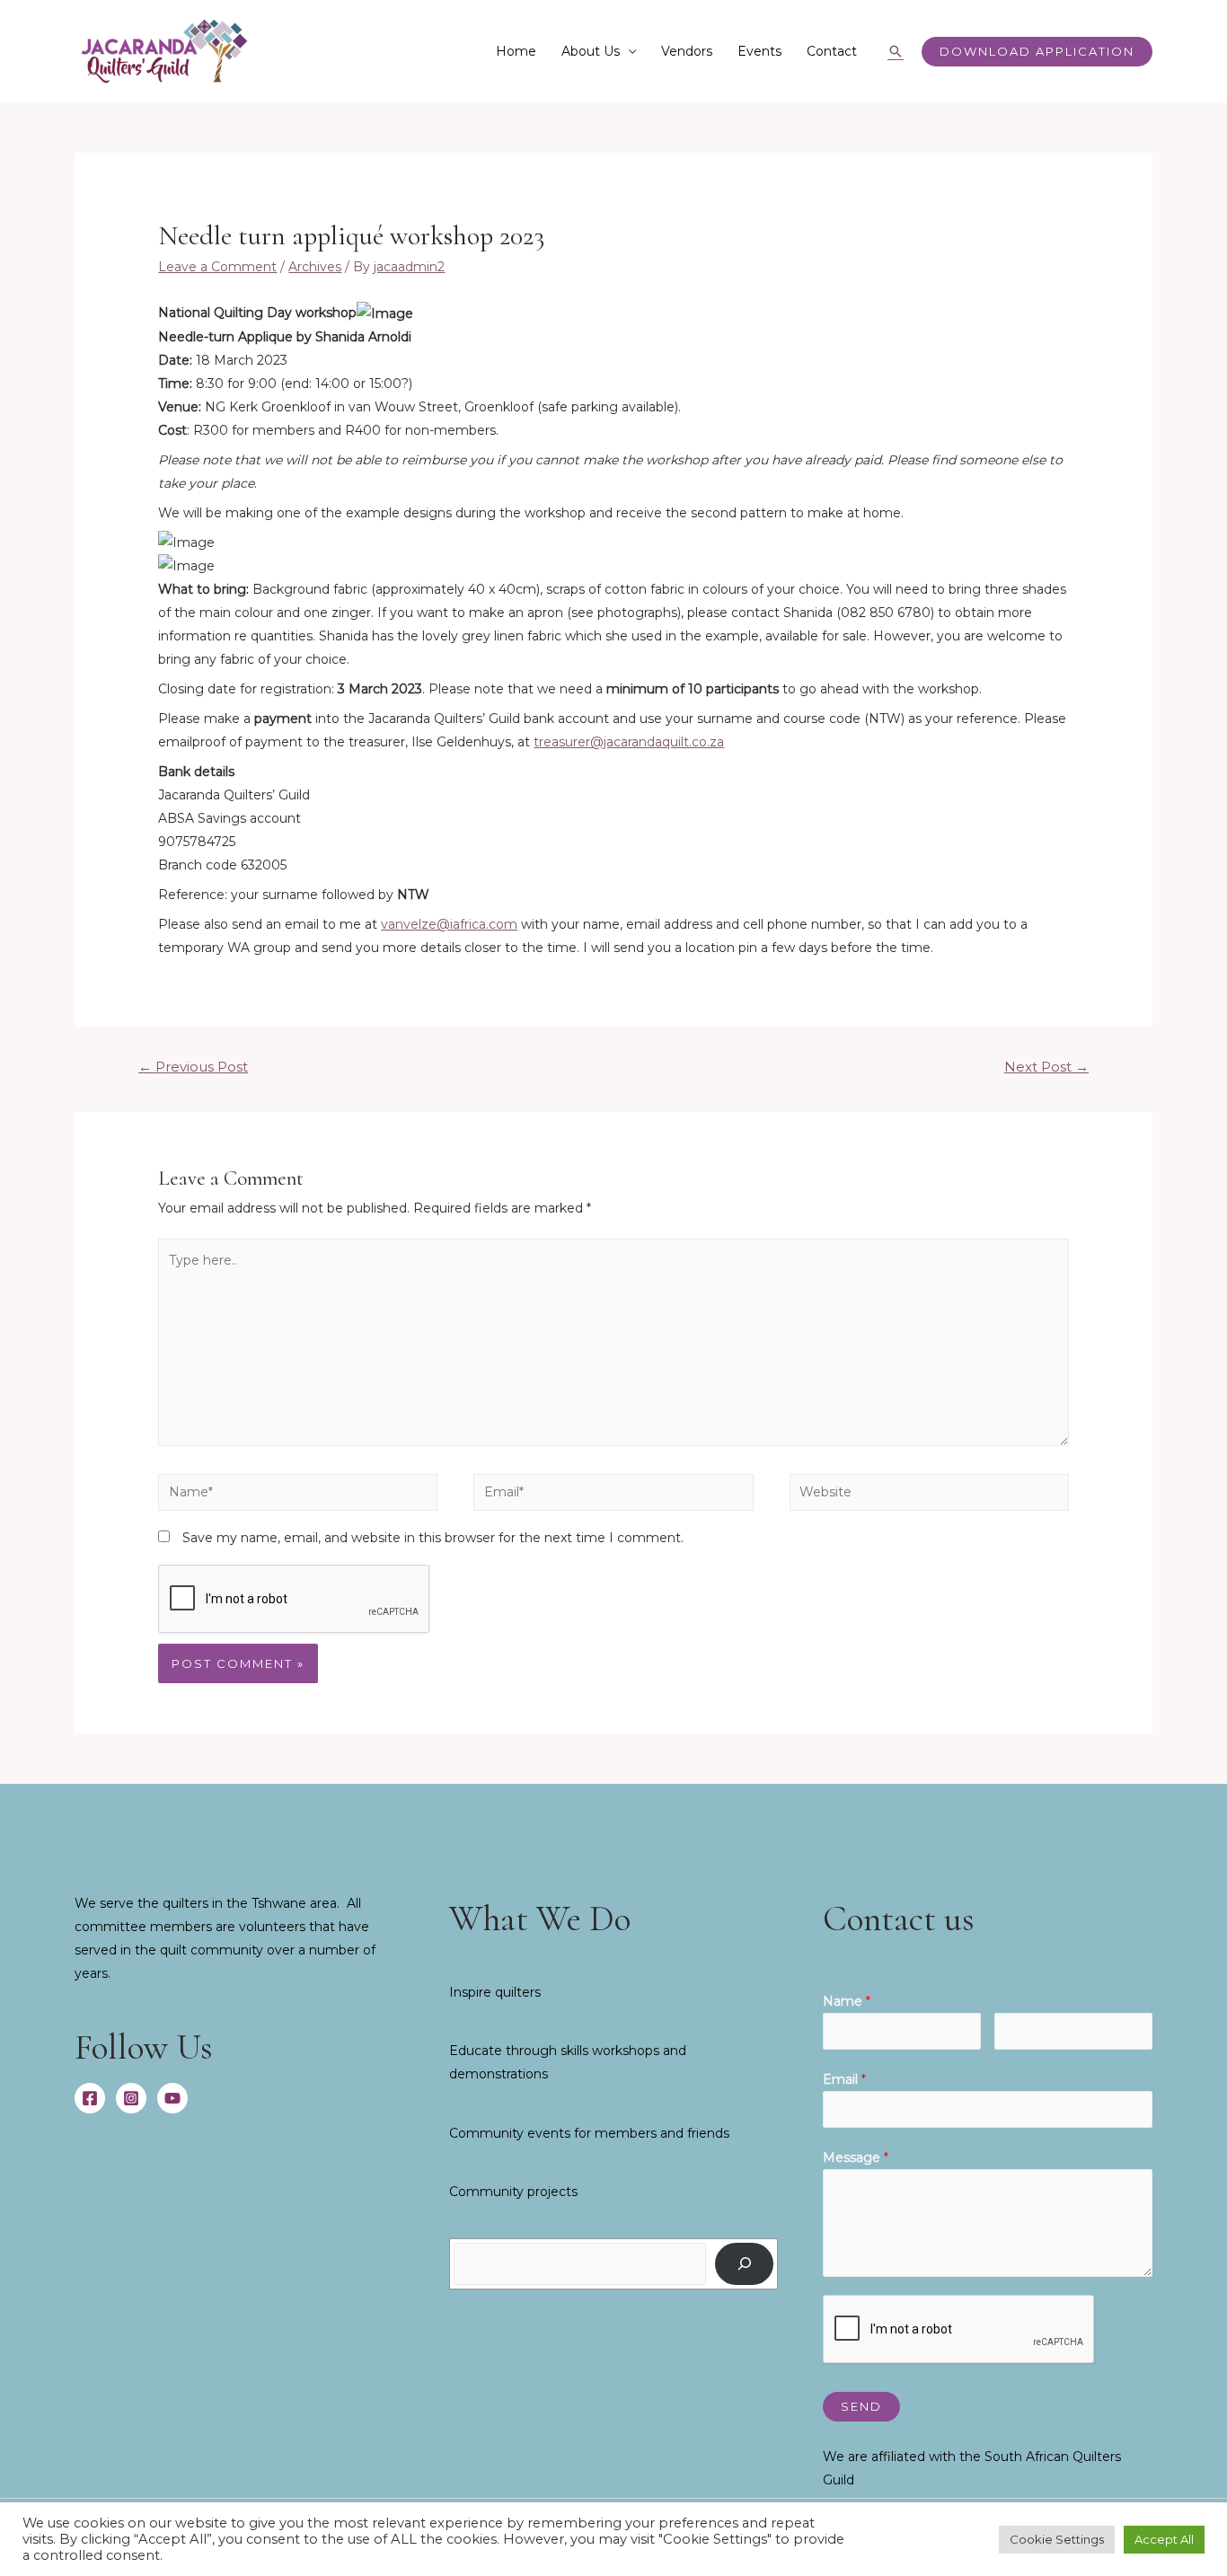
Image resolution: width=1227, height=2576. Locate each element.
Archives (315, 267)
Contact (832, 51)
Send (861, 2406)
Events (759, 51)
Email (844, 2079)
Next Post (1046, 1067)
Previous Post (193, 1067)
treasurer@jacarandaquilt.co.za (629, 742)
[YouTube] (172, 2098)
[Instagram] (131, 2098)
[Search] (744, 2264)
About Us (591, 51)
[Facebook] (90, 2098)
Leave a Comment (217, 267)
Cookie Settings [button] (1057, 2539)
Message (856, 2157)
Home (516, 51)
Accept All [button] (1164, 2539)
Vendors (687, 51)
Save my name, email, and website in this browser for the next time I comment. (433, 1538)
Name (847, 2001)
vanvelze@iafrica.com (449, 924)
